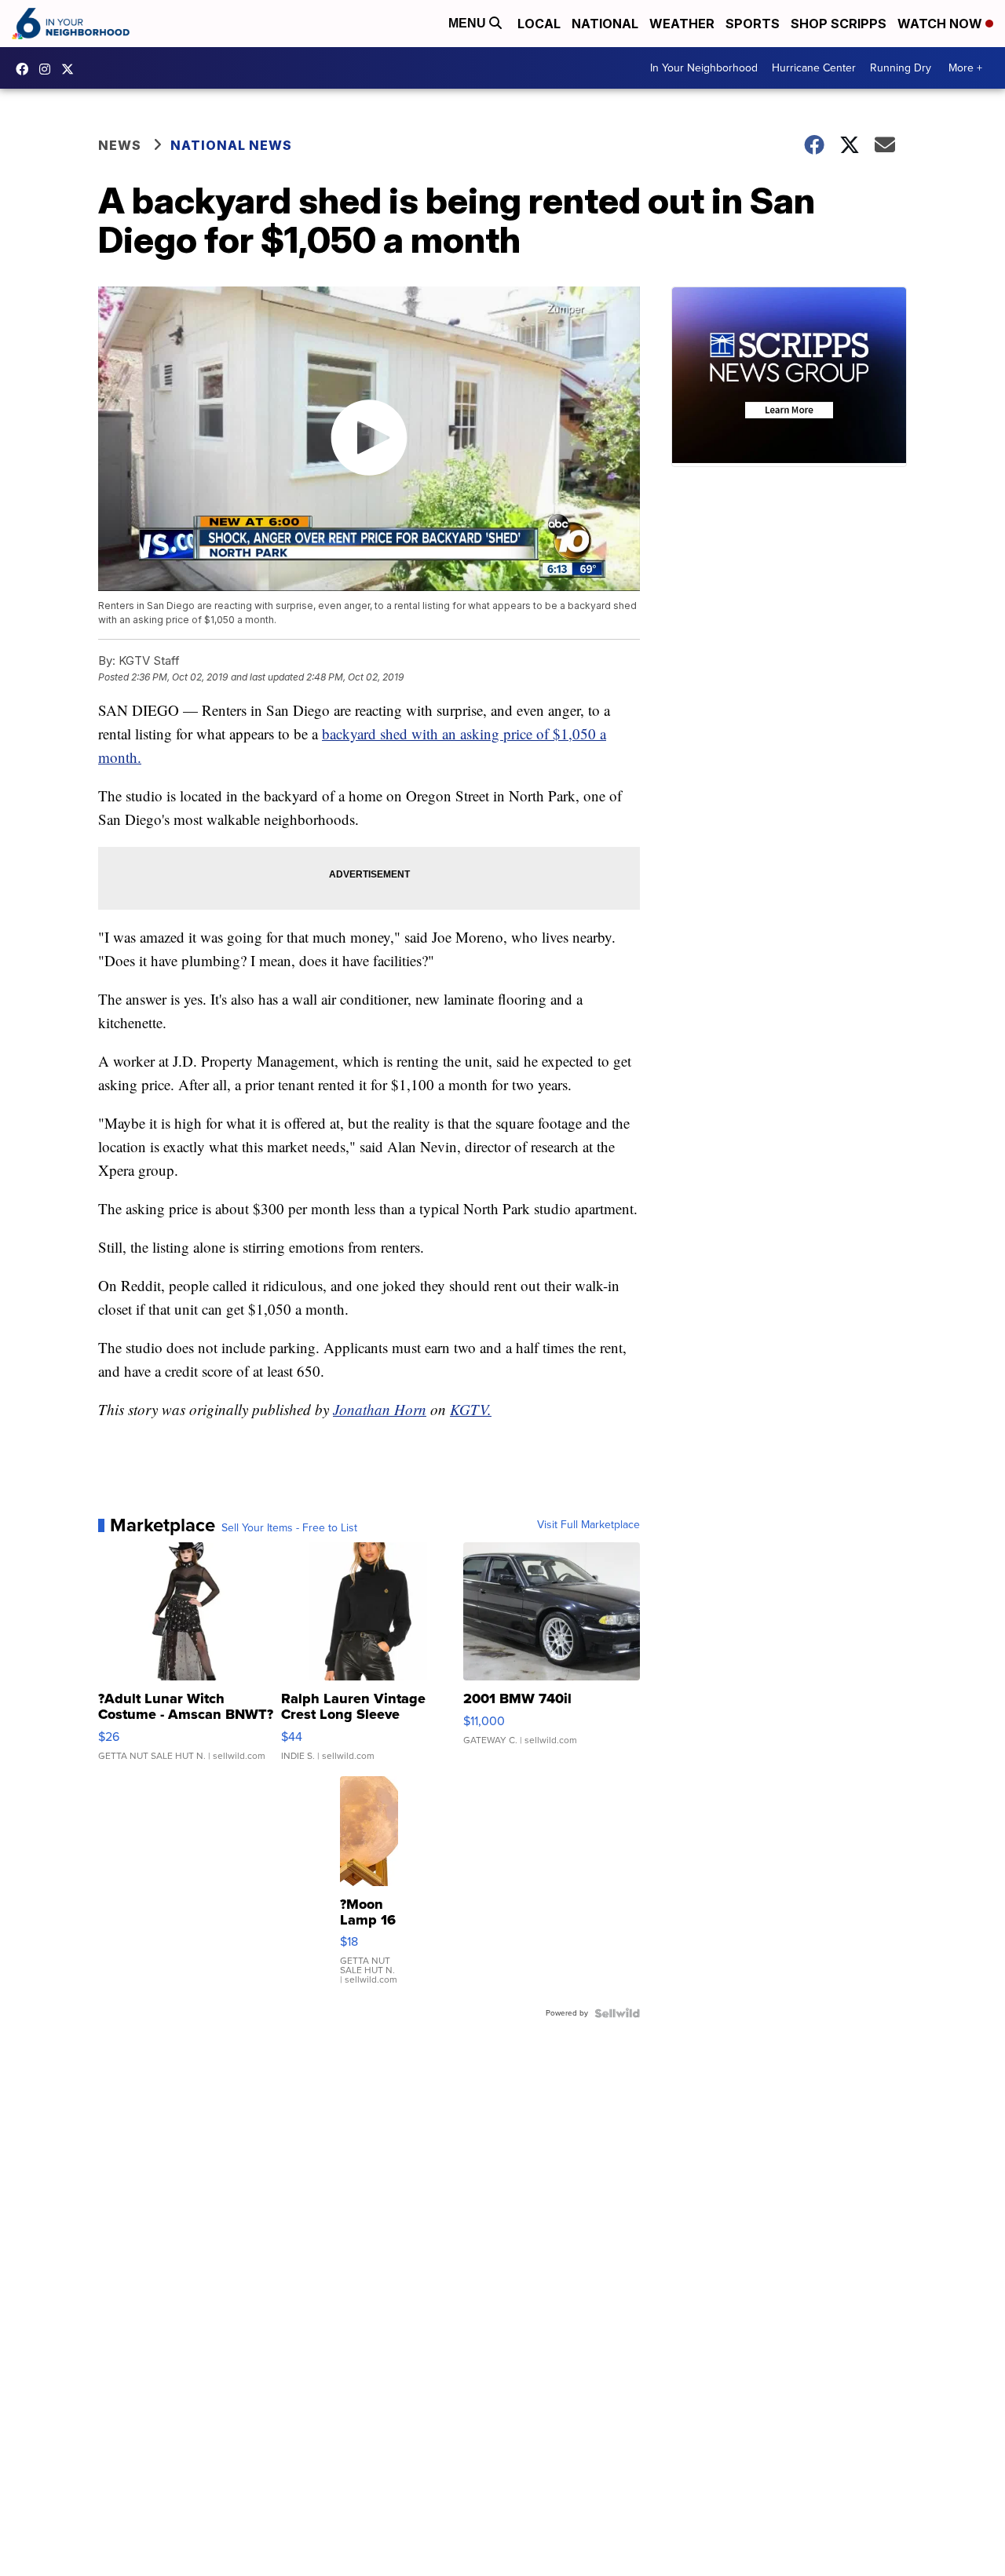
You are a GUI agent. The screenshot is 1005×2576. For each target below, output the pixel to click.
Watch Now (941, 24)
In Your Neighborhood (704, 68)
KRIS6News (26, 69)
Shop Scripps (839, 24)
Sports (753, 24)
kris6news (49, 69)
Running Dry (901, 68)
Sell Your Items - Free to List (289, 1528)
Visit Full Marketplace (588, 1525)
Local (539, 24)
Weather (682, 24)
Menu (469, 23)
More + (965, 68)
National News (231, 145)
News (120, 145)
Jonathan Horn (380, 1409)
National (605, 24)
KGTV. (471, 1409)
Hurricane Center (814, 68)
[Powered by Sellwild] (617, 2013)
